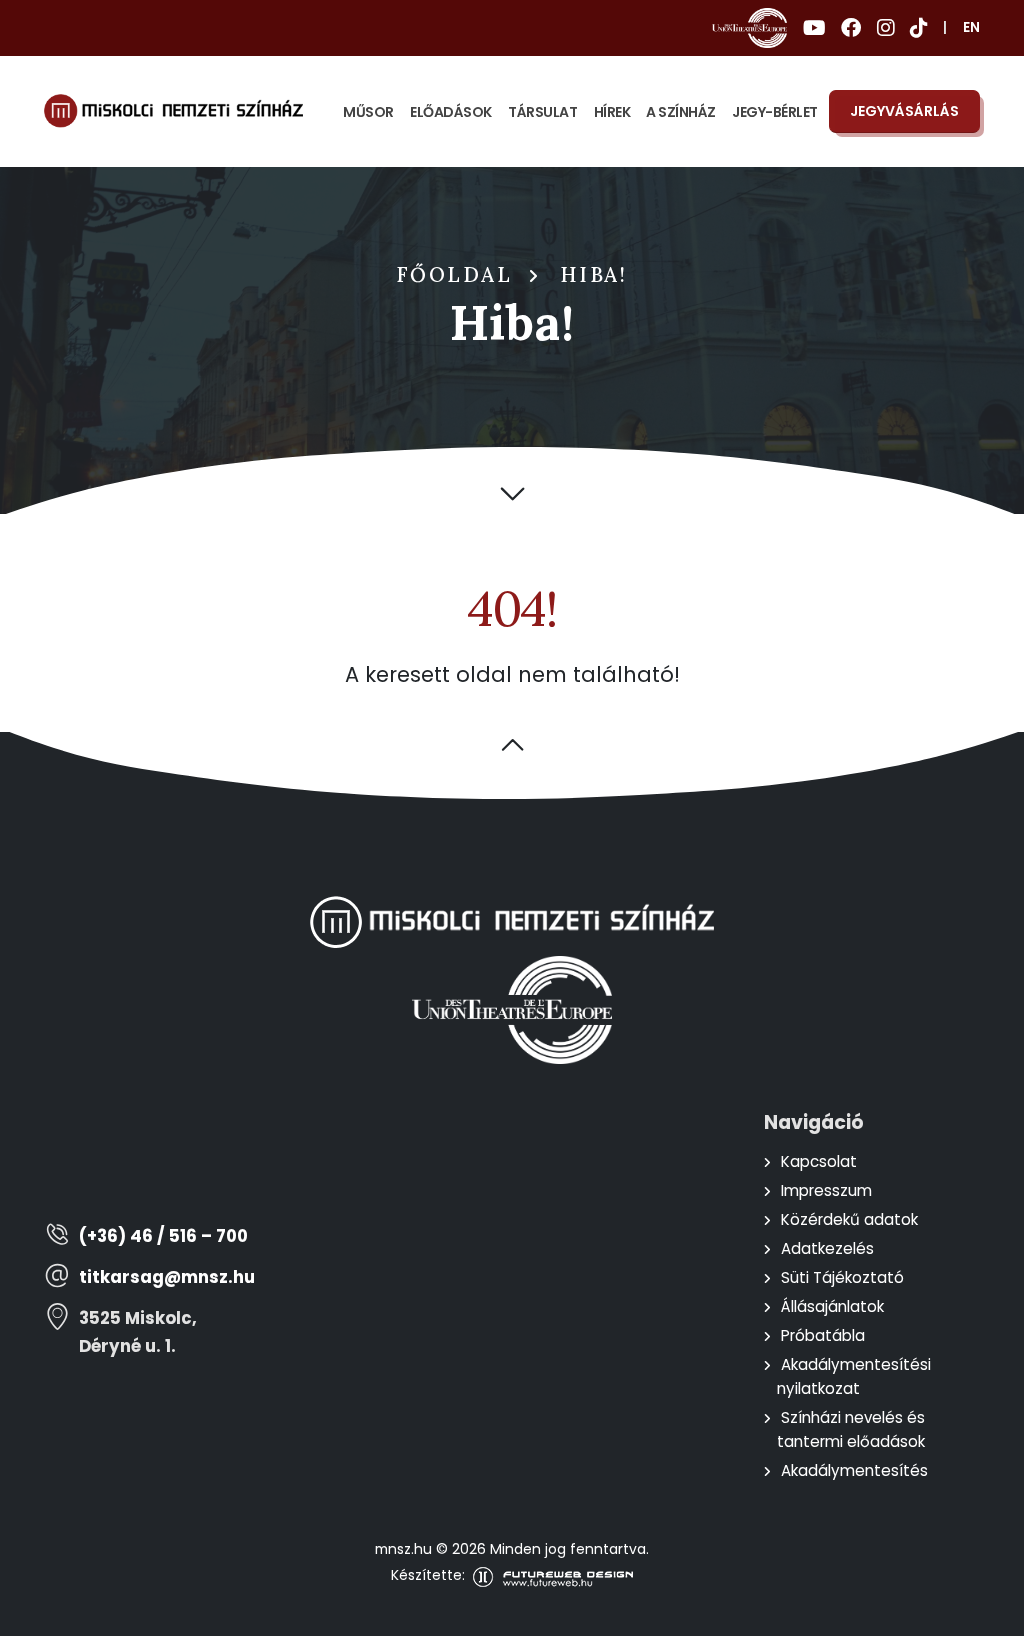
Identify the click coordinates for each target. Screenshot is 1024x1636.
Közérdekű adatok (849, 1219)
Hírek (612, 112)
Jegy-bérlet (775, 112)
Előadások (451, 112)
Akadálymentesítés (854, 1470)
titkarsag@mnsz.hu (167, 1277)
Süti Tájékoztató (842, 1277)
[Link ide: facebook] (851, 28)
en (971, 27)
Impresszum (826, 1190)
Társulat (542, 112)
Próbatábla (823, 1335)
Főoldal (455, 275)
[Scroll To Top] (989, 1613)
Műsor (368, 112)
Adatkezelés (827, 1248)
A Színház (681, 112)
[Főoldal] (173, 111)
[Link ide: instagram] (885, 28)
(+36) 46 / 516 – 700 (163, 1236)
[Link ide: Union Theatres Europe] (749, 28)
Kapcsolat (819, 1161)
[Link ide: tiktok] (918, 28)
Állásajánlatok (832, 1306)
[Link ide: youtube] (814, 28)
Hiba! (594, 275)
